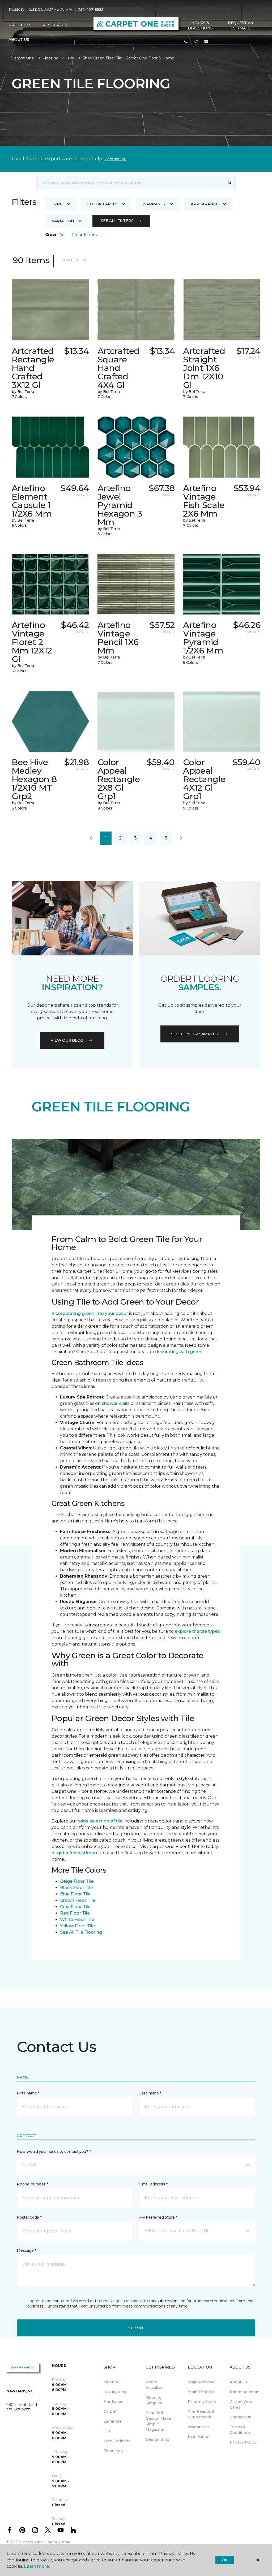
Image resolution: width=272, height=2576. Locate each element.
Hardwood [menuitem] (114, 2402)
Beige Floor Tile (77, 1881)
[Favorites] (196, 42)
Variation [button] (63, 221)
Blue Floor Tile (75, 1894)
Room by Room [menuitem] (245, 2392)
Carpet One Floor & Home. (46, 2542)
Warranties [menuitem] (198, 2427)
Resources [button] (55, 25)
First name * (28, 2093)
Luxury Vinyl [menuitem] (115, 2392)
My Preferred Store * (158, 2217)
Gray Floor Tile (75, 1907)
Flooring (50, 58)
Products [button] (20, 25)
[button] (186, 42)
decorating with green (179, 1352)
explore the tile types (197, 1631)
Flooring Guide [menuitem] (202, 2402)
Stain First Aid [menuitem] (201, 2392)
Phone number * (32, 2184)
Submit (136, 2328)
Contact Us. (115, 159)
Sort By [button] (70, 260)
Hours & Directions (200, 25)
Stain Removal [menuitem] (202, 2382)
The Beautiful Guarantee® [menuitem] (201, 2414)
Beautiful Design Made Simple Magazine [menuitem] (158, 2421)
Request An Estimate (241, 25)
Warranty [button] (154, 204)
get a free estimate (78, 1853)
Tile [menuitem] (107, 2431)
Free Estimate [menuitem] (117, 2441)
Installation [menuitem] (199, 2437)
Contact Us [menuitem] (240, 2417)
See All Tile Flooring (81, 1932)
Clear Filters (84, 235)
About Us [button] (19, 40)
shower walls (116, 1403)
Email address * (153, 2184)
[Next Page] (181, 838)
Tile (71, 58)
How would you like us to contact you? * (54, 2151)
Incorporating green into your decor (90, 1313)
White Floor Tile (77, 1919)
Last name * (150, 2093)
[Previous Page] (91, 838)
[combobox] (131, 183)
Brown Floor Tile (78, 1900)
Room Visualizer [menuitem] (155, 2385)
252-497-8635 (91, 10)
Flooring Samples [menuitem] (154, 2400)
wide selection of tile (100, 1821)
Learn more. (37, 2566)
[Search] (230, 183)
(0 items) (206, 42)
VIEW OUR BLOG (67, 1040)
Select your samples (194, 1034)
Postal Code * (29, 2217)
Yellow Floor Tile (77, 1926)
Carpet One (23, 58)
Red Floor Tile (75, 1913)
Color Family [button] (102, 204)
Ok (225, 2560)
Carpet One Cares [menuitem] (241, 2404)
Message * (26, 2250)
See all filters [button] (117, 221)
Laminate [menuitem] (113, 2421)
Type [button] (57, 204)
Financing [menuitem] (113, 2451)
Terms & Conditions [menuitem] (240, 2430)
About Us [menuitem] (239, 2382)
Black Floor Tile (76, 1888)
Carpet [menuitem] (110, 2412)
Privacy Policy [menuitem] (243, 2442)
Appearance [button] (205, 204)
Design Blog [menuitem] (157, 2439)
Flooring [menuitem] (112, 2382)
